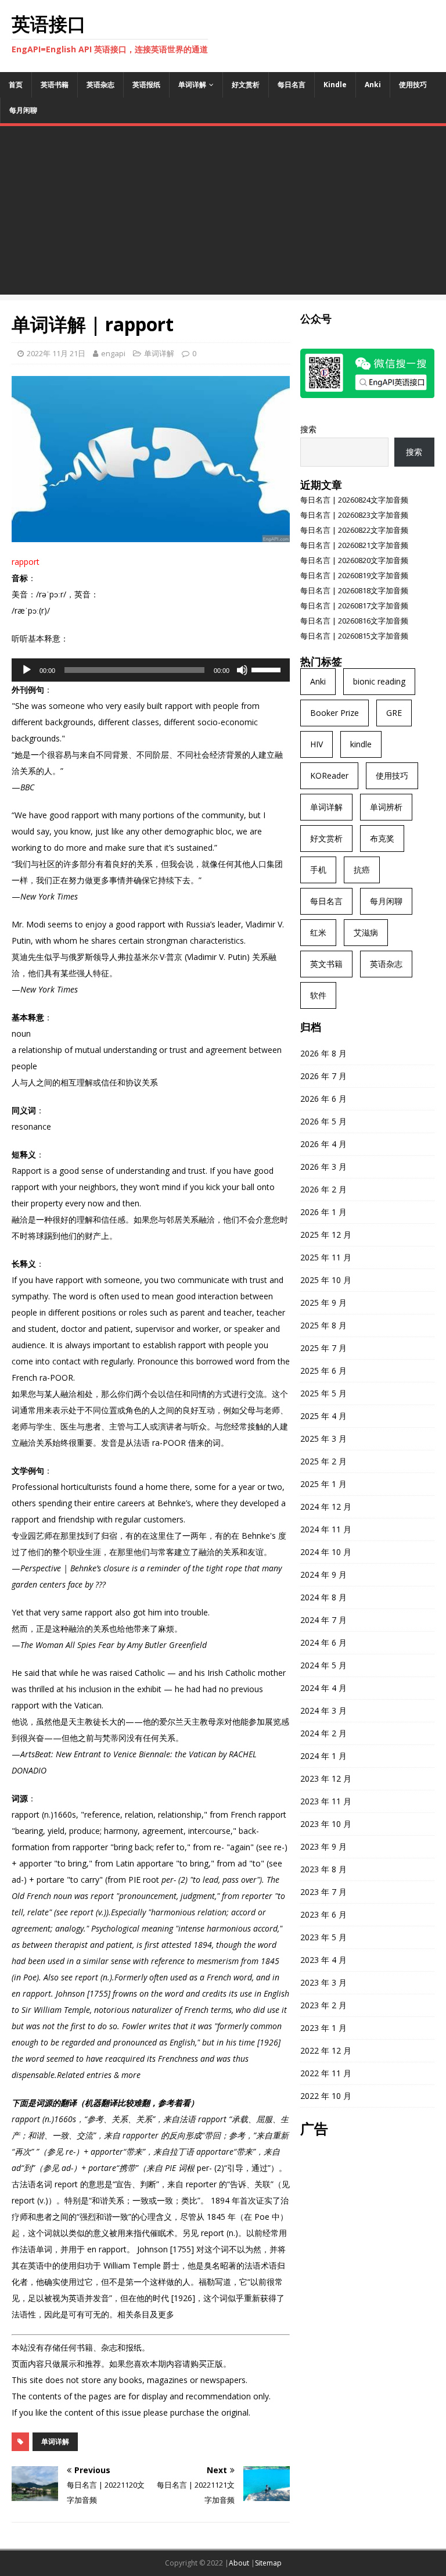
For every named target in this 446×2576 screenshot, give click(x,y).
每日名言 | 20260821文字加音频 (354, 545)
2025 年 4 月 (323, 1416)
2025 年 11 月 (326, 1257)
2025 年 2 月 (323, 1461)
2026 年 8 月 (323, 1053)
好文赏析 (246, 85)
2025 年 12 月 (326, 1235)
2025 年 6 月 (323, 1371)
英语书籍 (55, 85)
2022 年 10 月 (326, 2096)
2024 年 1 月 (323, 1756)
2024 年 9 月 (323, 1574)
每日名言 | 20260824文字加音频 (354, 500)
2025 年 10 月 (326, 1280)
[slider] (268, 669)
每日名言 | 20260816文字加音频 (354, 621)
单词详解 (192, 85)
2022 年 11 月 (326, 2073)
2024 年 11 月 (326, 1529)
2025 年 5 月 (323, 1393)
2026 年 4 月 (323, 1144)
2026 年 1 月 (323, 1212)
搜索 (308, 429)
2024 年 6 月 (323, 1642)
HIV (316, 744)
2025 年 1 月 (323, 1484)
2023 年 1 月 (323, 2028)
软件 (318, 995)
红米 (318, 932)
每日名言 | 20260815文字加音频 (354, 636)
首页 (16, 85)
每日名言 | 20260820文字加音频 (354, 560)
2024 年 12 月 (326, 1506)
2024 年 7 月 (323, 1620)
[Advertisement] (223, 213)
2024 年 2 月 (323, 1733)
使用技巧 (413, 85)
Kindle (335, 85)
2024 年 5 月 (323, 1665)
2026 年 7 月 (323, 1076)
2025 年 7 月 (323, 1348)
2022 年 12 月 (326, 2050)
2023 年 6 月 (323, 1914)
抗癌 (362, 870)
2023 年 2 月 (323, 2005)
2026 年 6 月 (323, 1099)
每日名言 (292, 85)
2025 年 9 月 (323, 1303)
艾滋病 (366, 932)
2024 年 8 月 (323, 1597)
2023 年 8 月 (323, 1869)
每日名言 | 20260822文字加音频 (354, 530)
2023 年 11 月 (326, 1801)
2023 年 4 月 (323, 1960)
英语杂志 (100, 85)
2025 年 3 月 (323, 1439)
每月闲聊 (23, 110)
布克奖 (382, 838)
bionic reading (379, 681)
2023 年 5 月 (323, 1937)
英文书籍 (326, 964)
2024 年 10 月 (326, 1552)
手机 (318, 870)
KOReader (329, 775)
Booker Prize (334, 713)
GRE (394, 713)
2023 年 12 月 (326, 1778)
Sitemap (268, 2563)
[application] (151, 670)
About (239, 2563)
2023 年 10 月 (326, 1824)
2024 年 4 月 (323, 1688)
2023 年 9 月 (323, 1846)
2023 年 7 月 (323, 1892)
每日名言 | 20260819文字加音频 (354, 575)
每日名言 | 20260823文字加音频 (354, 515)
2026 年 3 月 (323, 1167)
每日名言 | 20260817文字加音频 (354, 606)
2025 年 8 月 (323, 1325)
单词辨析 (386, 807)
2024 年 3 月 (323, 1710)
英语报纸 (146, 85)
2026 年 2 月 (323, 1189)
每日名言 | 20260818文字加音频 (354, 590)
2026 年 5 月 (323, 1121)
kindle (361, 744)
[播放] (27, 670)
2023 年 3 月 (323, 1982)
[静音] (242, 670)
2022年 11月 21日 (56, 353)
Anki (373, 85)
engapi (113, 353)
